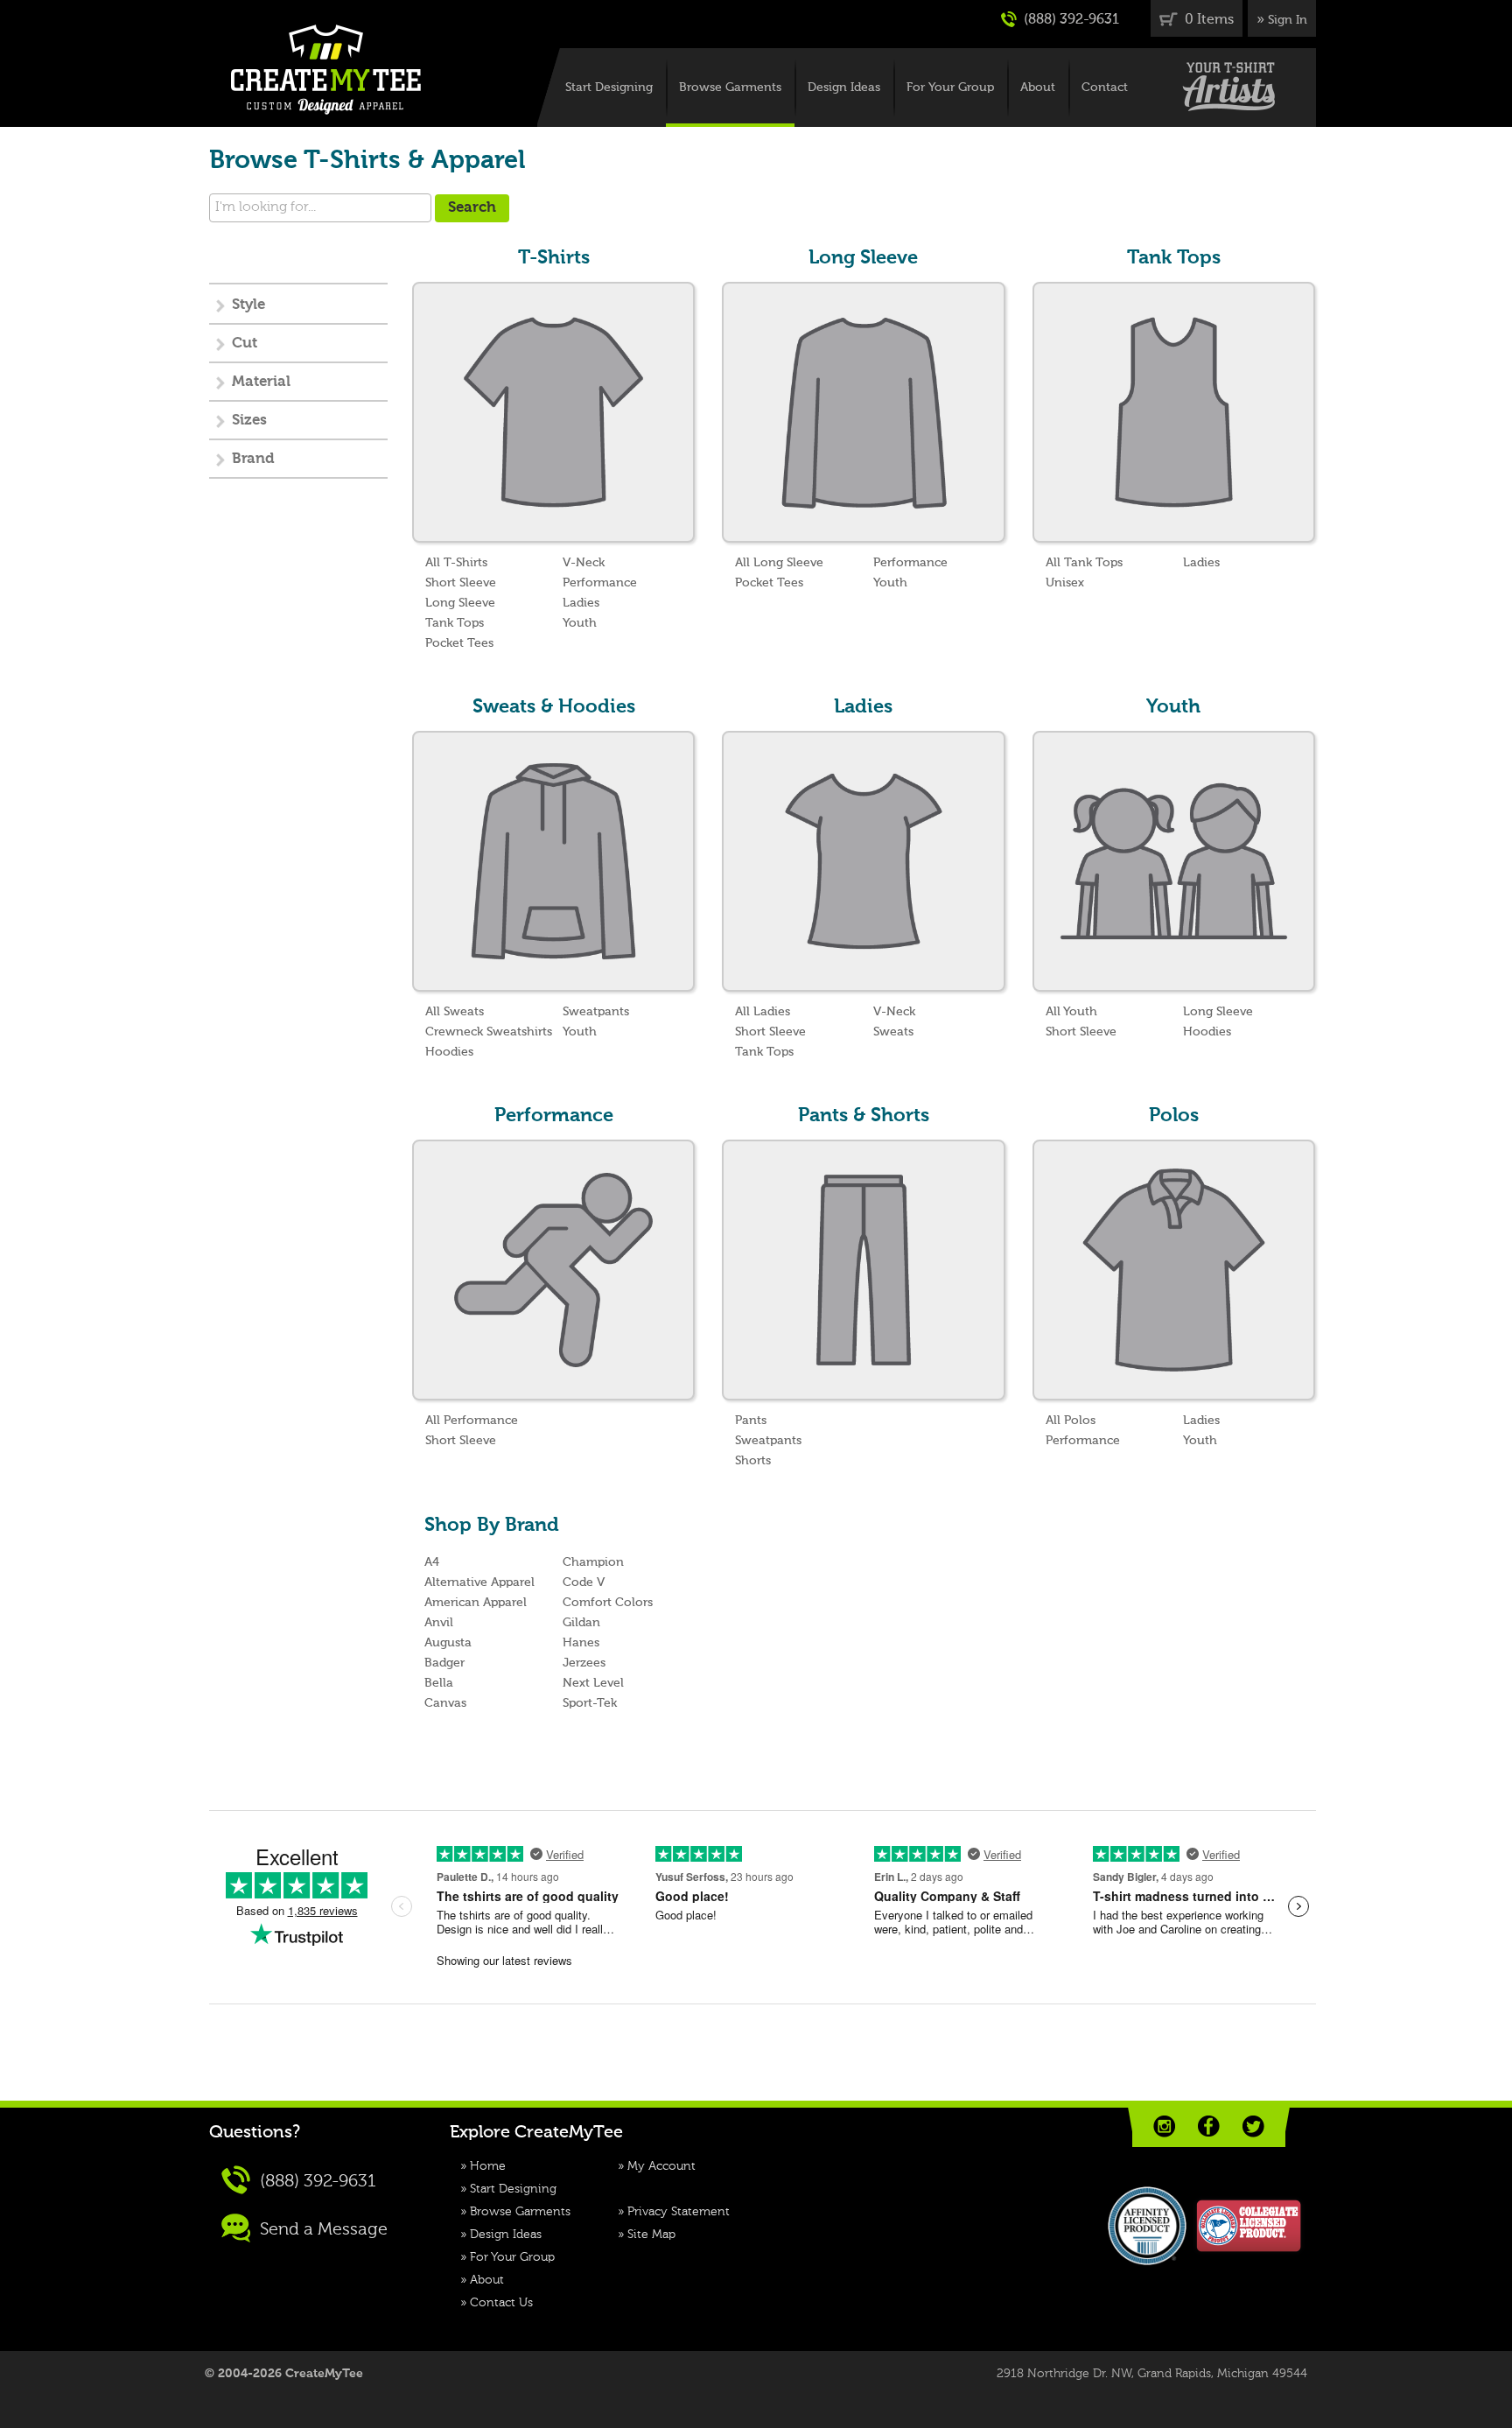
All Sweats (455, 1012)
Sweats (893, 1032)
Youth (580, 623)
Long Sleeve (460, 603)
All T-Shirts (456, 563)
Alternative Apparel (479, 1582)
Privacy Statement (679, 2212)
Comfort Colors (608, 1603)
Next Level (593, 1683)
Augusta (448, 1643)
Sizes (249, 421)
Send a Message (322, 2230)
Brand (253, 459)
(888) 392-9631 (1070, 20)
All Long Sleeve (779, 563)
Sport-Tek (590, 1703)
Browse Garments (730, 88)
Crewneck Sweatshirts (489, 1032)
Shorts (753, 1461)
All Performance (472, 1421)
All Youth (1071, 1012)
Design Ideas (844, 88)
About (1038, 88)
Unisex (1065, 583)
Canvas (445, 1703)
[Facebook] (1209, 2126)
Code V (584, 1582)
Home (488, 2166)
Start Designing (609, 88)
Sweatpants (596, 1012)
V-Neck (584, 563)
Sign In (1288, 20)
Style (248, 305)
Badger (444, 1663)
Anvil (439, 1623)
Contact (1105, 88)
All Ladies (763, 1012)
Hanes (581, 1643)
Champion (593, 1562)
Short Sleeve (461, 583)
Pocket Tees (459, 643)
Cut (245, 344)
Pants (751, 1421)
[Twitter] (1253, 2126)
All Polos (1071, 1421)
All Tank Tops (1084, 563)
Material (261, 382)
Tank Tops (455, 623)
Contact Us (501, 2303)
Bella (439, 1683)
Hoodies (449, 1052)
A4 (432, 1562)
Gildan (581, 1623)
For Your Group (950, 88)
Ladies (581, 603)
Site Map (651, 2235)
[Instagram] (1164, 2126)
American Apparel (476, 1603)
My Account (661, 2166)
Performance (600, 583)
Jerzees (584, 1663)
